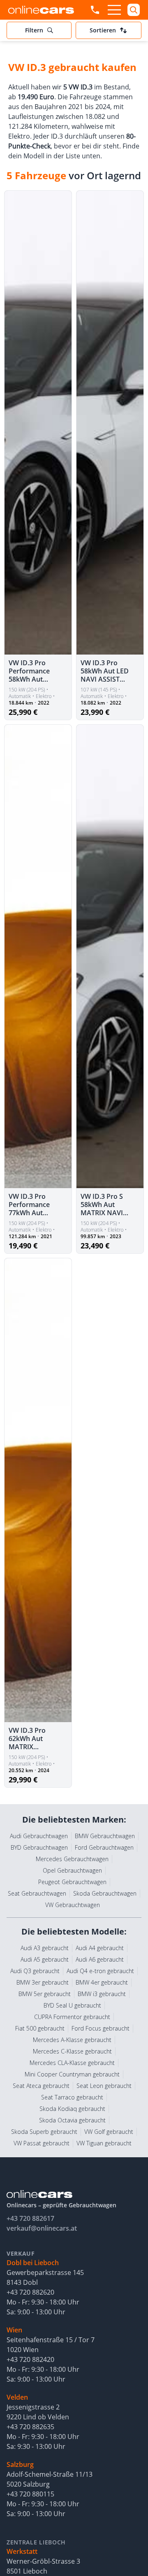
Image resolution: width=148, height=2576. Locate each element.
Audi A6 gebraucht (100, 1959)
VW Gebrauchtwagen (73, 1905)
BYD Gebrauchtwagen (39, 1847)
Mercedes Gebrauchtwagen (72, 1859)
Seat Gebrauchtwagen (37, 1893)
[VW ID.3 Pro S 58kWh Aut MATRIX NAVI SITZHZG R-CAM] (110, 957)
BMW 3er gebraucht (43, 1982)
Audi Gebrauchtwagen (39, 1836)
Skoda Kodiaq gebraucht (72, 2109)
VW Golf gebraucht (109, 2132)
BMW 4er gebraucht (102, 1982)
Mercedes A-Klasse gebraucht (72, 2040)
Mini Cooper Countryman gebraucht (72, 2074)
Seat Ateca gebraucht (41, 2086)
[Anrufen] (95, 10)
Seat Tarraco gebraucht (72, 2097)
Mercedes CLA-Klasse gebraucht (72, 2063)
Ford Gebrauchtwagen (104, 1847)
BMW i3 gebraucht (102, 1994)
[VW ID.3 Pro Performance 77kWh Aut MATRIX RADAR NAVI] (38, 957)
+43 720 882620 (30, 2292)
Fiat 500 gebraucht (40, 2028)
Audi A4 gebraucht (100, 1948)
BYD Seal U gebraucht (72, 2005)
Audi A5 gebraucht (45, 1959)
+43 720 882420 (30, 2359)
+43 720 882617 (30, 2218)
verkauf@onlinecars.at (42, 2228)
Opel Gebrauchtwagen (72, 1870)
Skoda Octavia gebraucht (72, 2120)
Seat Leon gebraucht (104, 2086)
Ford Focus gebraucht (101, 2028)
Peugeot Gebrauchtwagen (72, 1882)
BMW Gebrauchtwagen (105, 1836)
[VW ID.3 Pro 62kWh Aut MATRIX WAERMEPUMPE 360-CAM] (38, 1490)
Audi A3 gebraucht (45, 1948)
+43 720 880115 (30, 2494)
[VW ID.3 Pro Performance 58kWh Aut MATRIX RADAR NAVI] (38, 423)
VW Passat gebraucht (42, 2143)
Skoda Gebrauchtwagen (105, 1893)
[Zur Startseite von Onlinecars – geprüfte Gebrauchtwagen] (41, 10)
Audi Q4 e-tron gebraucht (100, 1971)
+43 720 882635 (30, 2427)
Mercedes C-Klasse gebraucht (72, 2051)
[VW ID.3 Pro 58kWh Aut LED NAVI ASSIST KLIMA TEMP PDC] (110, 423)
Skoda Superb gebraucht (44, 2132)
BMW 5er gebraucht (45, 1994)
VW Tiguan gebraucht (104, 2143)
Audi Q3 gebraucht (35, 1971)
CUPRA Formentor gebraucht (72, 2017)
